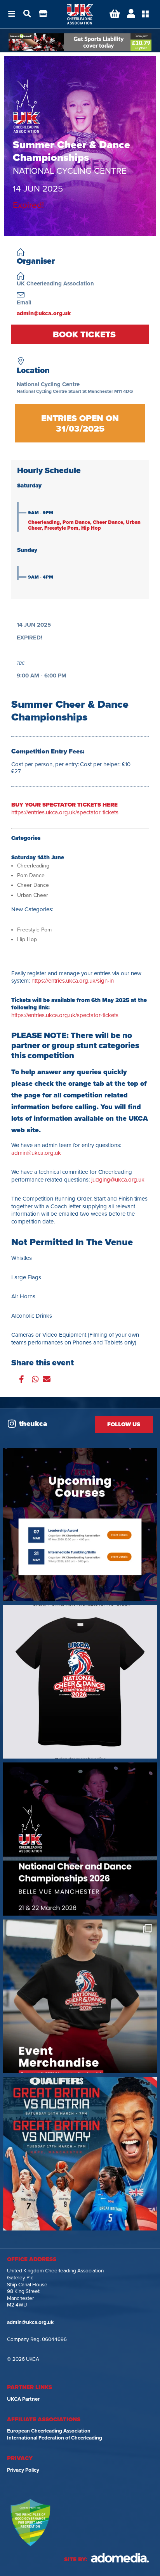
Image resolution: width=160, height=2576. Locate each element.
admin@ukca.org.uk (44, 313)
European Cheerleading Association (49, 2431)
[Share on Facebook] (22, 1380)
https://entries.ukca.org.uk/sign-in (73, 981)
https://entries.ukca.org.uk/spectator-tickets (65, 809)
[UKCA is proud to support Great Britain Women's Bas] (80, 2154)
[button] (12, 14)
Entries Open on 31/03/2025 (74, 334)
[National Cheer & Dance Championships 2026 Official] (80, 1996)
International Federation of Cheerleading (55, 2438)
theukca (33, 1424)
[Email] (47, 1380)
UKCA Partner (23, 2399)
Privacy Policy (23, 2470)
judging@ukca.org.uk (118, 1180)
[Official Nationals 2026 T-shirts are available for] (80, 1682)
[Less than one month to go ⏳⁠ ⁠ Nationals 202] (80, 1839)
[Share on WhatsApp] (35, 1380)
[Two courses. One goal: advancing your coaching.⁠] (80, 1525)
